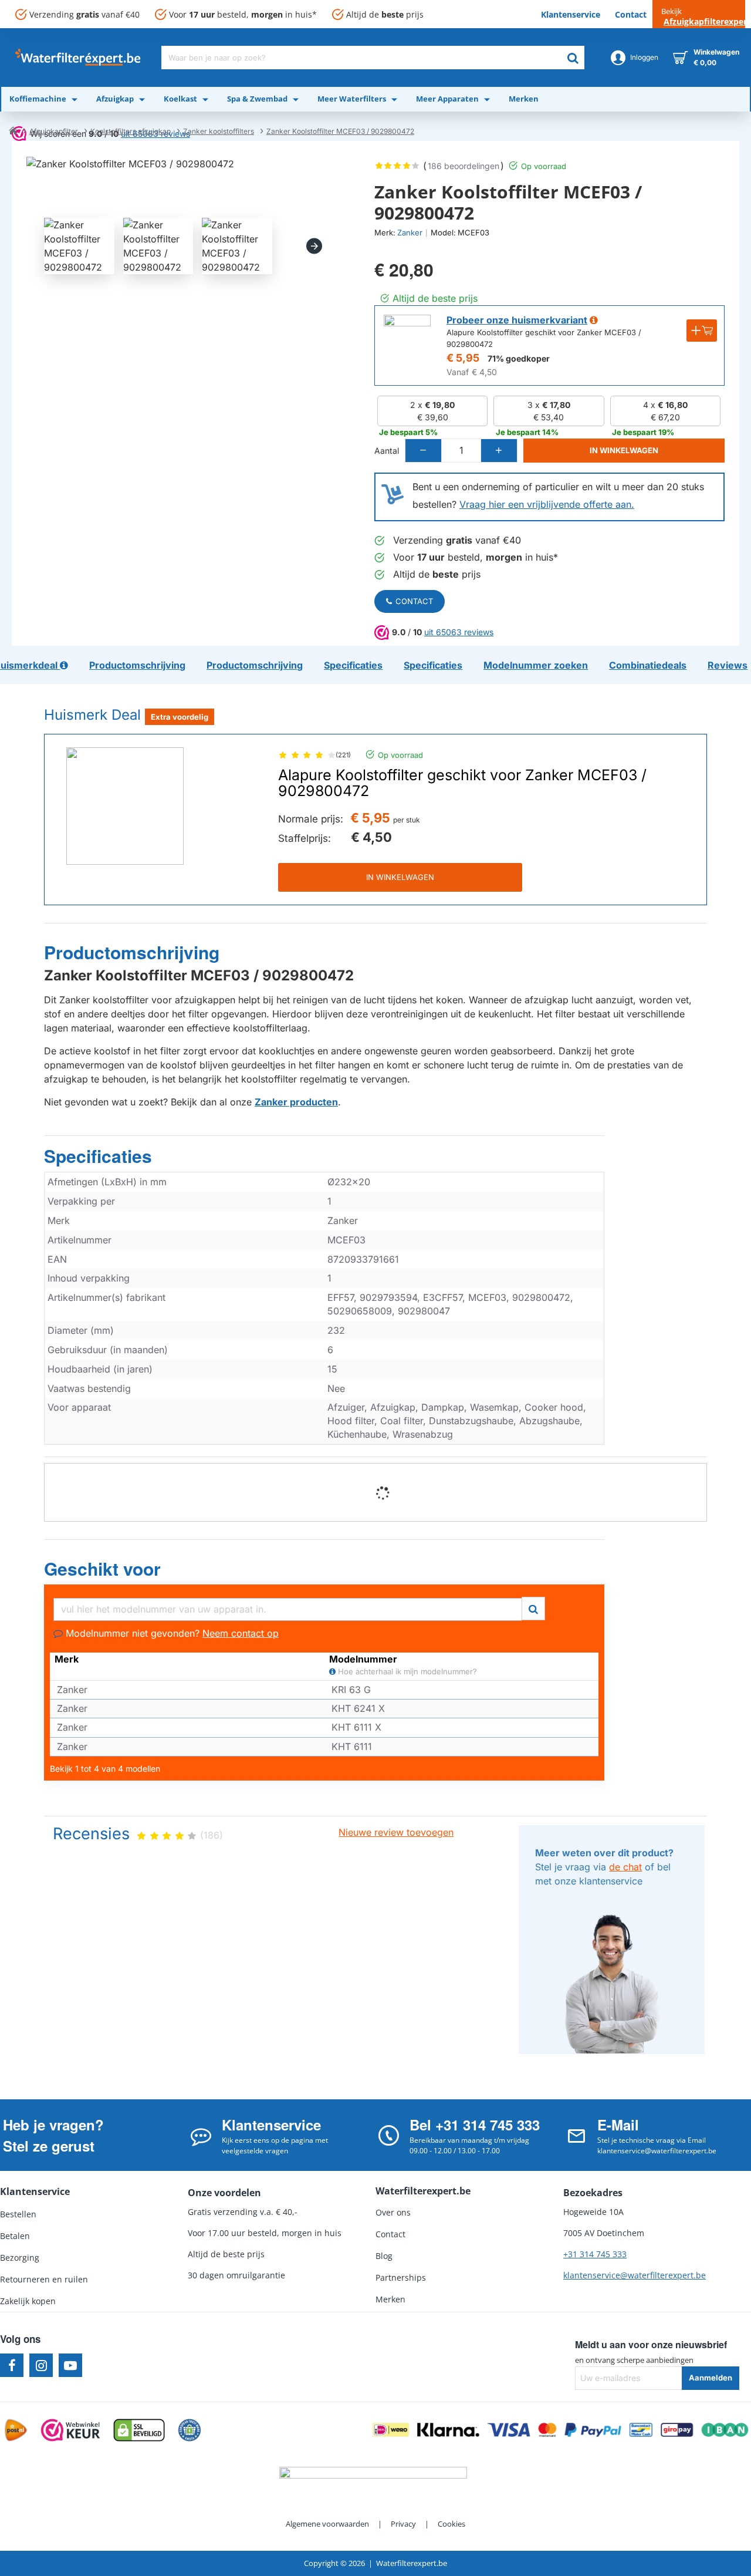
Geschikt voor (102, 1569)
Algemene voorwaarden (327, 2524)
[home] (13, 130)
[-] (424, 451)
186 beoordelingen (464, 166)
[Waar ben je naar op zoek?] (573, 58)
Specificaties (98, 1156)
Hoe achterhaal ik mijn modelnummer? (406, 1672)
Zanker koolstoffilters (219, 131)
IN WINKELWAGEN (400, 877)
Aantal (387, 451)
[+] (499, 451)
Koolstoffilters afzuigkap (131, 131)
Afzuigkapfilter (54, 131)
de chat (625, 1867)
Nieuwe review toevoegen (396, 1832)
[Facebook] (12, 2365)
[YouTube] (70, 2365)
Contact (414, 601)
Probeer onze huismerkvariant (517, 320)
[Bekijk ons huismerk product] (407, 338)
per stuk (407, 820)
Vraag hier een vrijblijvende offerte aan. (547, 504)
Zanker (410, 232)
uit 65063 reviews (459, 632)
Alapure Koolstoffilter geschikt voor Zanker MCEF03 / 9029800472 (462, 783)
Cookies (451, 2524)
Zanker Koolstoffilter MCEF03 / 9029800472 (340, 131)
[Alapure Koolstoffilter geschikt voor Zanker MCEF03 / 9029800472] (125, 806)
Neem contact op (241, 1633)
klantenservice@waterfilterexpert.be (635, 2275)
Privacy (403, 2524)
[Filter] (533, 1607)
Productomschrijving (132, 953)
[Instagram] (41, 2365)
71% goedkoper (519, 358)
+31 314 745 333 (595, 2254)
